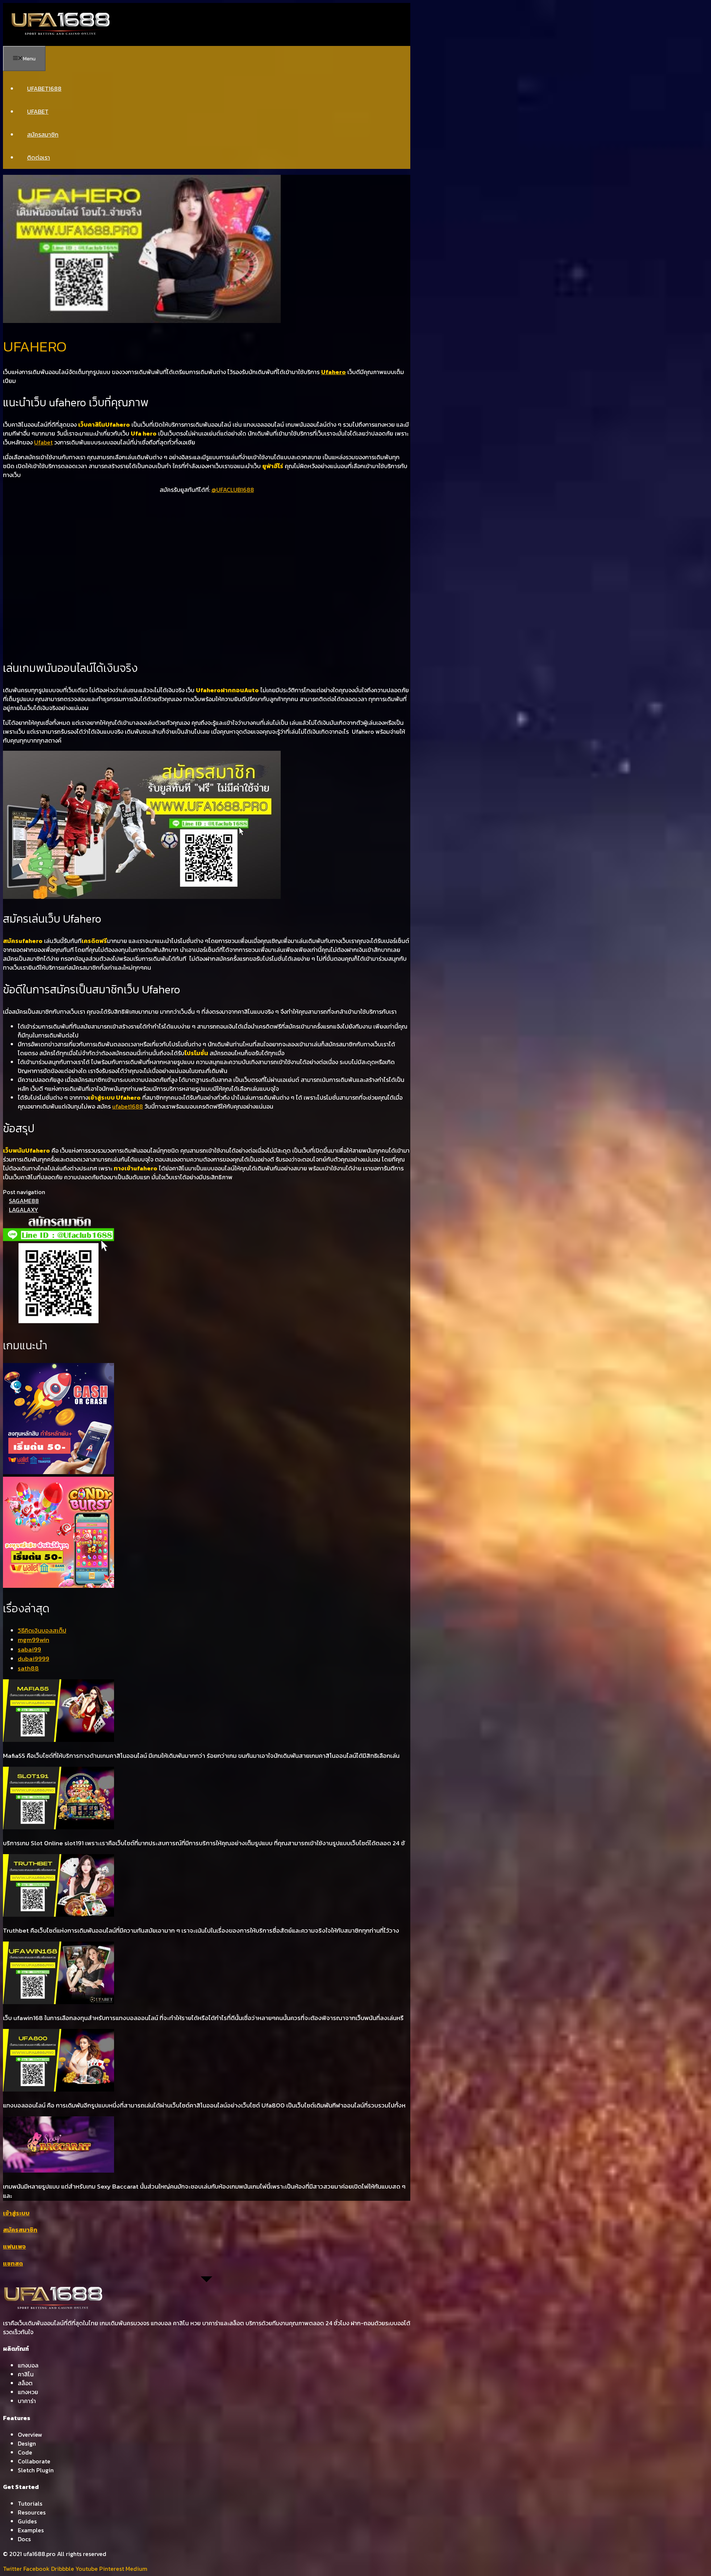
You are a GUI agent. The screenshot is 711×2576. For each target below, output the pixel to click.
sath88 (28, 1668)
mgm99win (34, 1640)
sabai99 (29, 1649)
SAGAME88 (24, 1201)
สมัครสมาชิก (43, 134)
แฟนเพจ (14, 2246)
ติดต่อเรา (39, 157)
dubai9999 (34, 1659)
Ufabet (43, 442)
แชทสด (13, 2263)
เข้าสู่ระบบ (16, 2213)
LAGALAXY (24, 1210)
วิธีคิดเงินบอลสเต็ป (42, 1630)
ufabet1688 (128, 1106)
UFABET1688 (44, 89)
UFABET (38, 111)
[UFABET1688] (61, 34)
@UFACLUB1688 (233, 490)
